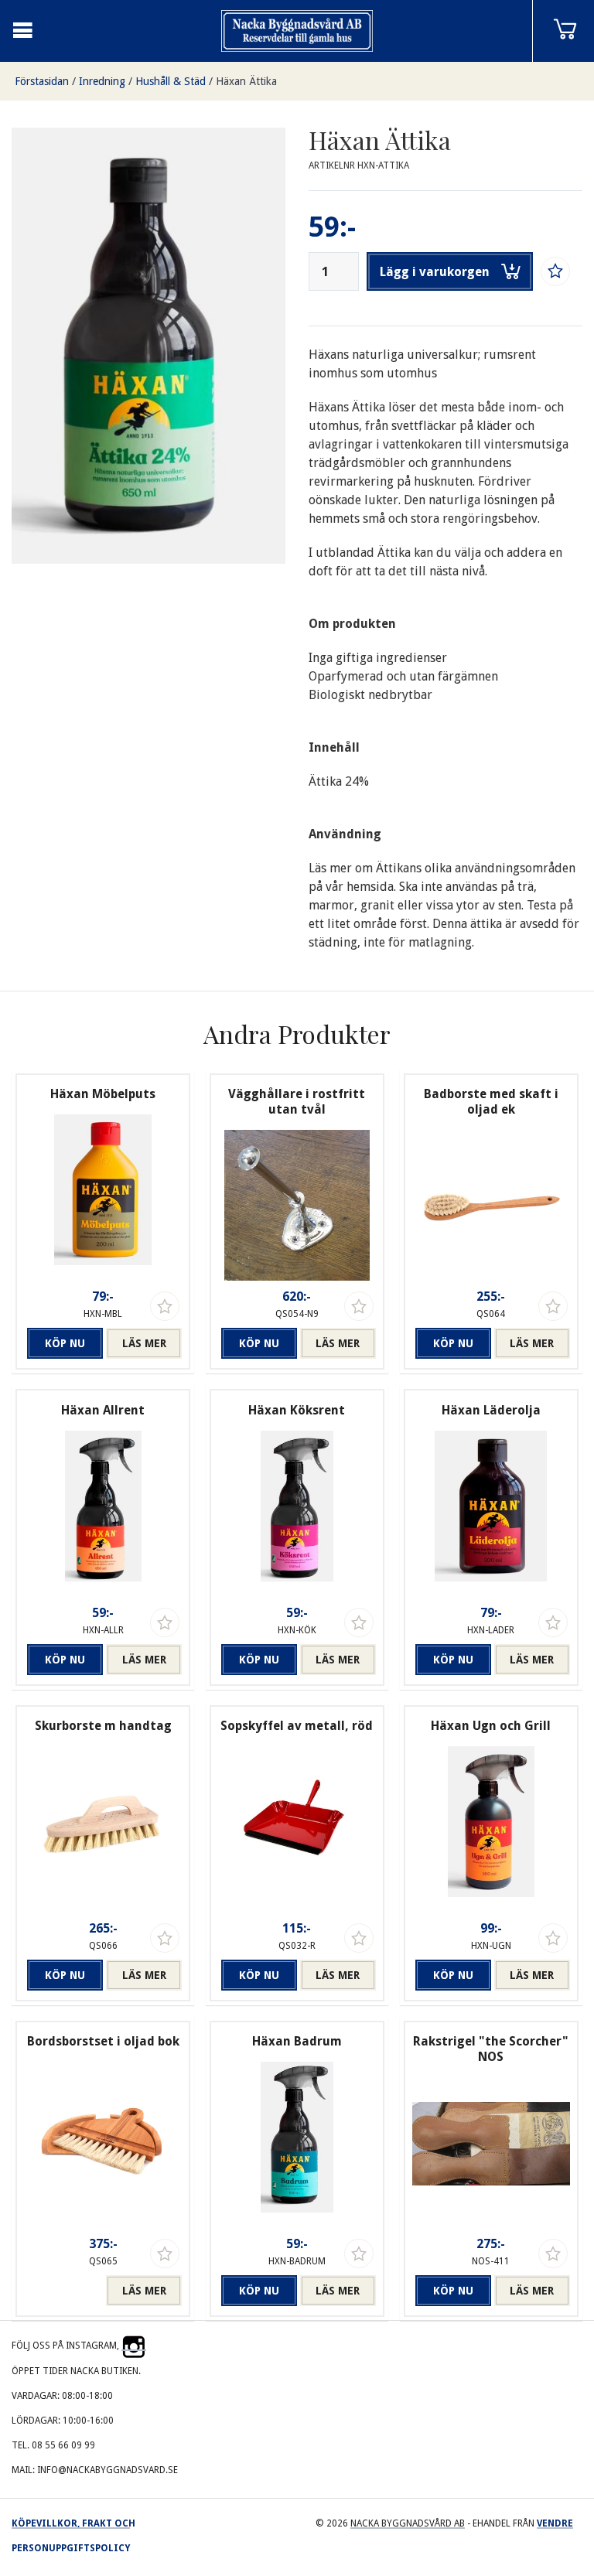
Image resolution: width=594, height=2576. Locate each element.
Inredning (102, 81)
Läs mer (144, 1343)
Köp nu (65, 1343)
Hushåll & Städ (171, 81)
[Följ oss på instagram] (134, 2346)
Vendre (555, 2523)
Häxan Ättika (246, 81)
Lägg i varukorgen (435, 272)
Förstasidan (42, 81)
